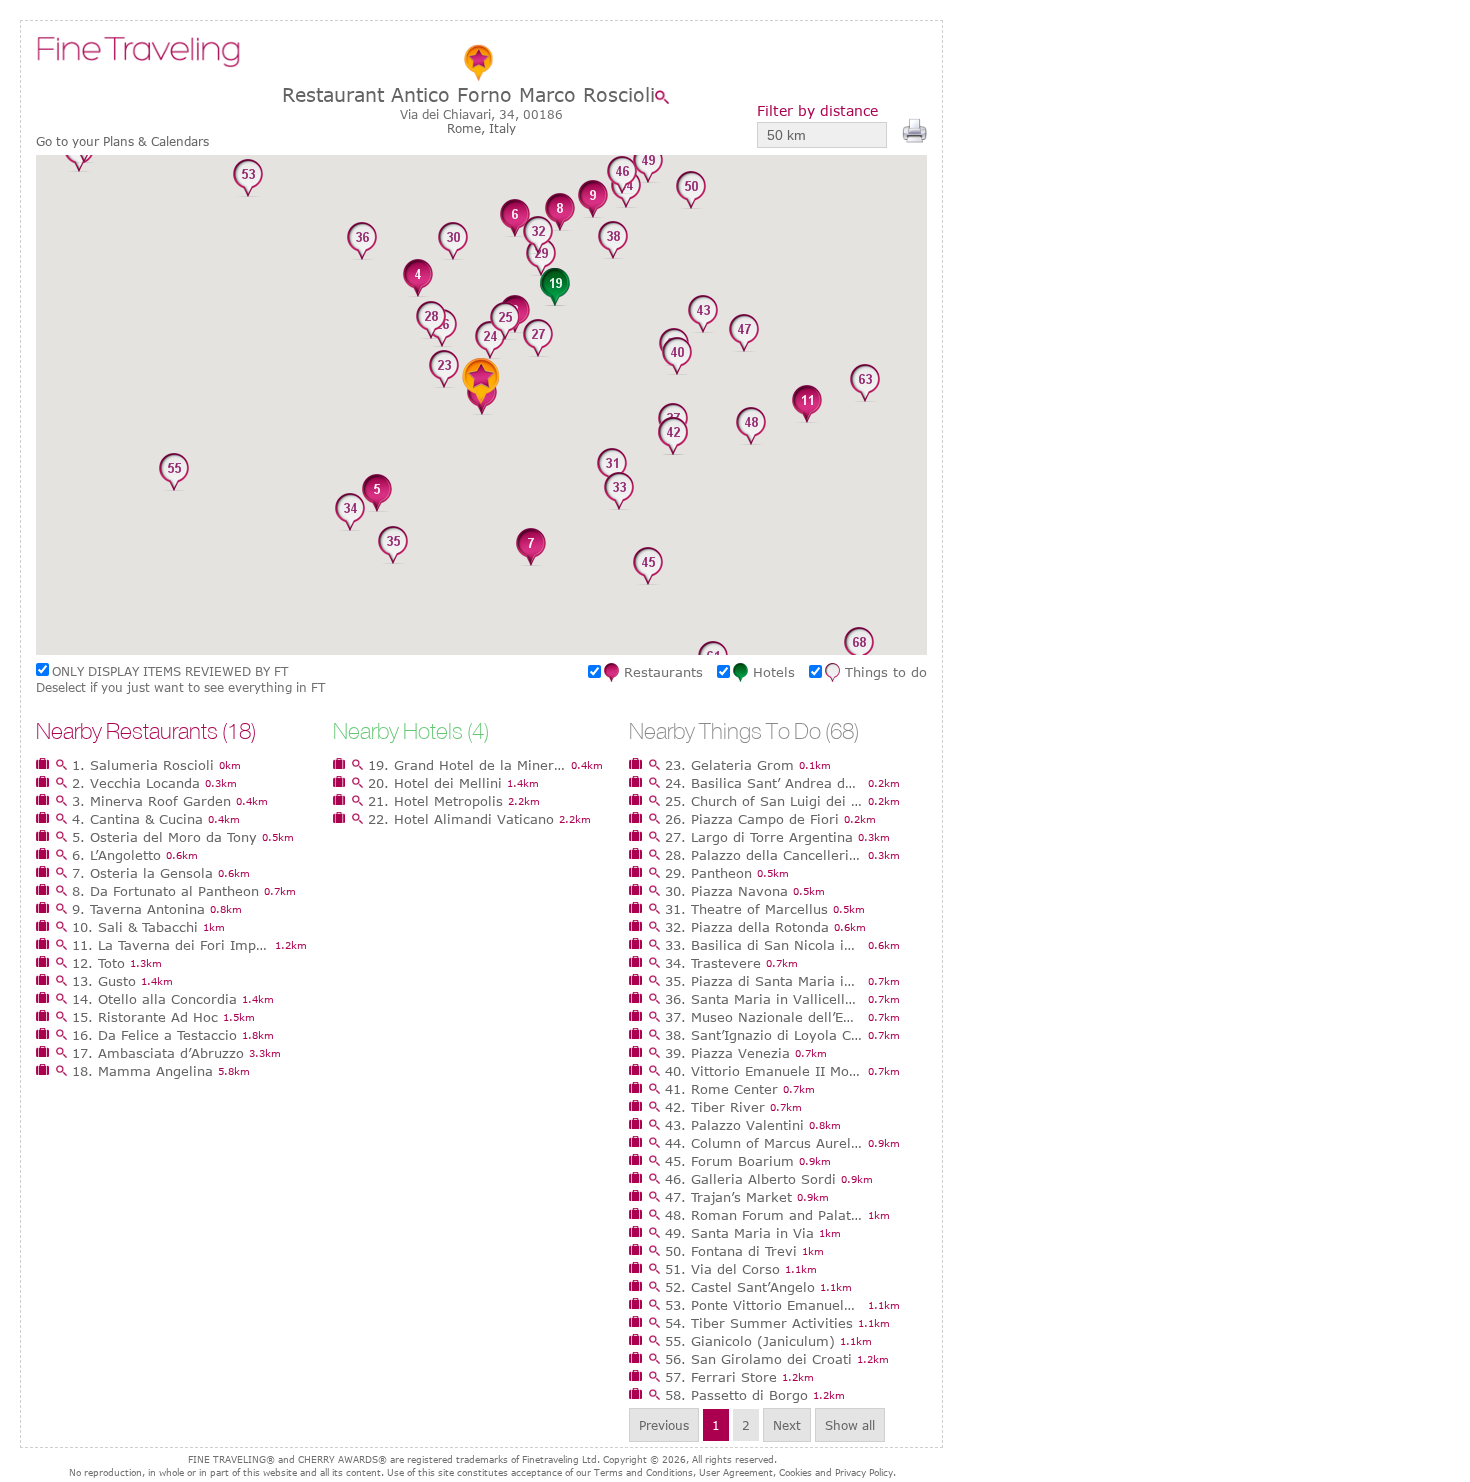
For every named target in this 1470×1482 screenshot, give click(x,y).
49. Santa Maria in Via (739, 1233)
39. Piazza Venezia (727, 1053)
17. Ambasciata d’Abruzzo (158, 1053)
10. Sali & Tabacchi (135, 927)
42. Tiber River (715, 1107)
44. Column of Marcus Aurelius (764, 1143)
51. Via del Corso (722, 1269)
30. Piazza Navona (726, 891)
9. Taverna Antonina (138, 909)
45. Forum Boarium (729, 1161)
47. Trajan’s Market (728, 1197)
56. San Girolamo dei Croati (758, 1359)
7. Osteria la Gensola (142, 873)
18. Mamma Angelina (142, 1071)
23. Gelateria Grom (729, 765)
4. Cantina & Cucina (137, 819)
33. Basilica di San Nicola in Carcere (764, 945)
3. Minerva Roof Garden (151, 801)
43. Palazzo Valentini (734, 1125)
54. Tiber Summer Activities (759, 1323)
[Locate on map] (667, 97)
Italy (502, 128)
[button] (418, 279)
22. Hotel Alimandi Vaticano (461, 819)
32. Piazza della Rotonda (747, 927)
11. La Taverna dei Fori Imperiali (171, 945)
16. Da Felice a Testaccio (154, 1035)
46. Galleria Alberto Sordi (750, 1179)
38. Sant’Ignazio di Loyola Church (764, 1035)
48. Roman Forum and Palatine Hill (764, 1215)
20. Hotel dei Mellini (435, 783)
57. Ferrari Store (721, 1377)
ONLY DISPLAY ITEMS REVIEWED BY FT (170, 671)
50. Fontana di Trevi (731, 1251)
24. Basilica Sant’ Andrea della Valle (764, 783)
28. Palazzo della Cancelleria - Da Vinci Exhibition (764, 855)
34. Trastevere (713, 963)
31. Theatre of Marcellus (746, 909)
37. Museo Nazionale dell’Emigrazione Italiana (764, 1017)
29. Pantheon (708, 873)
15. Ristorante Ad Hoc (145, 1017)
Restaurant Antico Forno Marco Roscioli (468, 94)
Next (787, 1425)
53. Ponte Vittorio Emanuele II (764, 1305)
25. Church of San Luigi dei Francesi (764, 801)
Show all (850, 1425)
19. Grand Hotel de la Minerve (467, 765)
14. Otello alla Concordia (154, 999)
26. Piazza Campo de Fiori (752, 819)
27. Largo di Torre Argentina (759, 837)
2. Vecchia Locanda (136, 783)
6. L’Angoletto (116, 855)
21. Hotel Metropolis (435, 801)
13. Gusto (104, 981)
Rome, (468, 128)
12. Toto (98, 963)
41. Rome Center (721, 1089)
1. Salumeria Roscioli (143, 765)
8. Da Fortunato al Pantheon (165, 891)
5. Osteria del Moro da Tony (164, 837)
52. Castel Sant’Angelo (740, 1287)
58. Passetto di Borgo (736, 1395)
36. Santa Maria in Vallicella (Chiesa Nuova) (764, 999)
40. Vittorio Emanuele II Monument (764, 1071)
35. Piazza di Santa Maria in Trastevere (764, 981)
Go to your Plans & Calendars (122, 141)
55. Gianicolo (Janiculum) (750, 1341)
